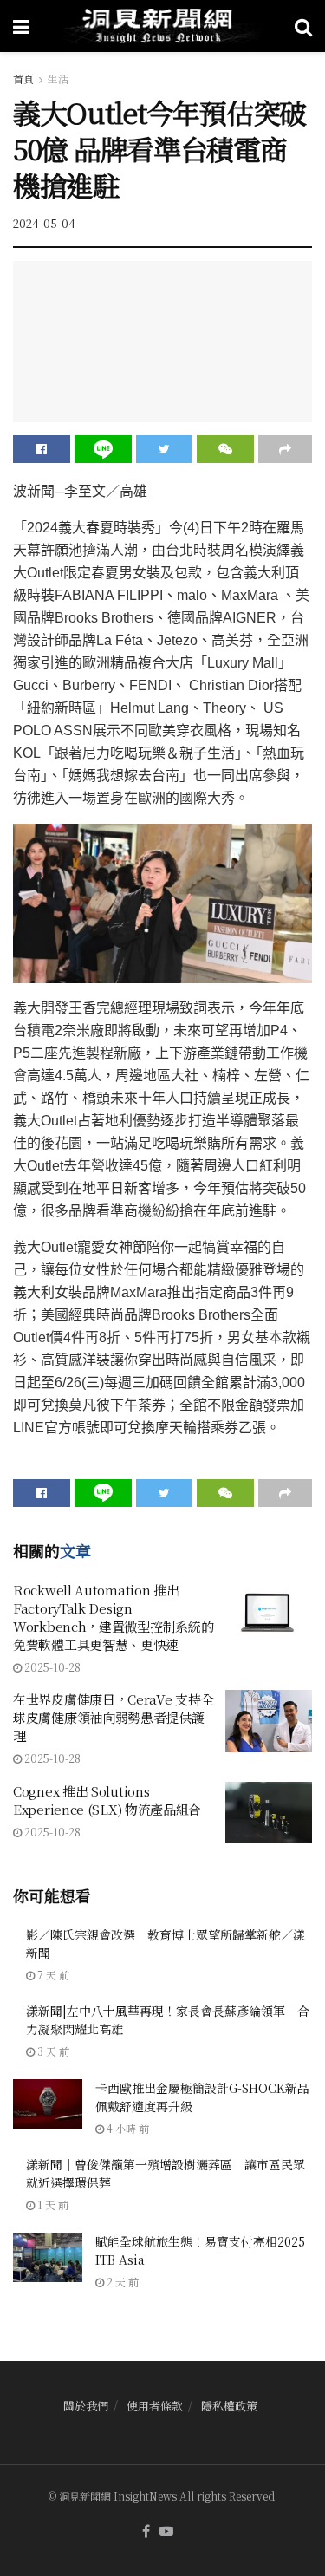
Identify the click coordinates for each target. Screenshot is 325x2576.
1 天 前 (52, 2204)
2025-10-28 (51, 1667)
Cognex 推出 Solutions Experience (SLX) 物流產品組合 (107, 1800)
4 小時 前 (127, 2128)
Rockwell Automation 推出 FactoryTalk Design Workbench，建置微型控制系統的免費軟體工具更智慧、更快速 (113, 1617)
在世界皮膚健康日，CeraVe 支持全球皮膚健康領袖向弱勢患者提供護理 (113, 1717)
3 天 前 (52, 2051)
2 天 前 (121, 2282)
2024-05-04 (44, 223)
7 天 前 (52, 1975)
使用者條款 (155, 2406)
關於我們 (86, 2406)
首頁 (23, 78)
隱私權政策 (229, 2406)
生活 (58, 78)
